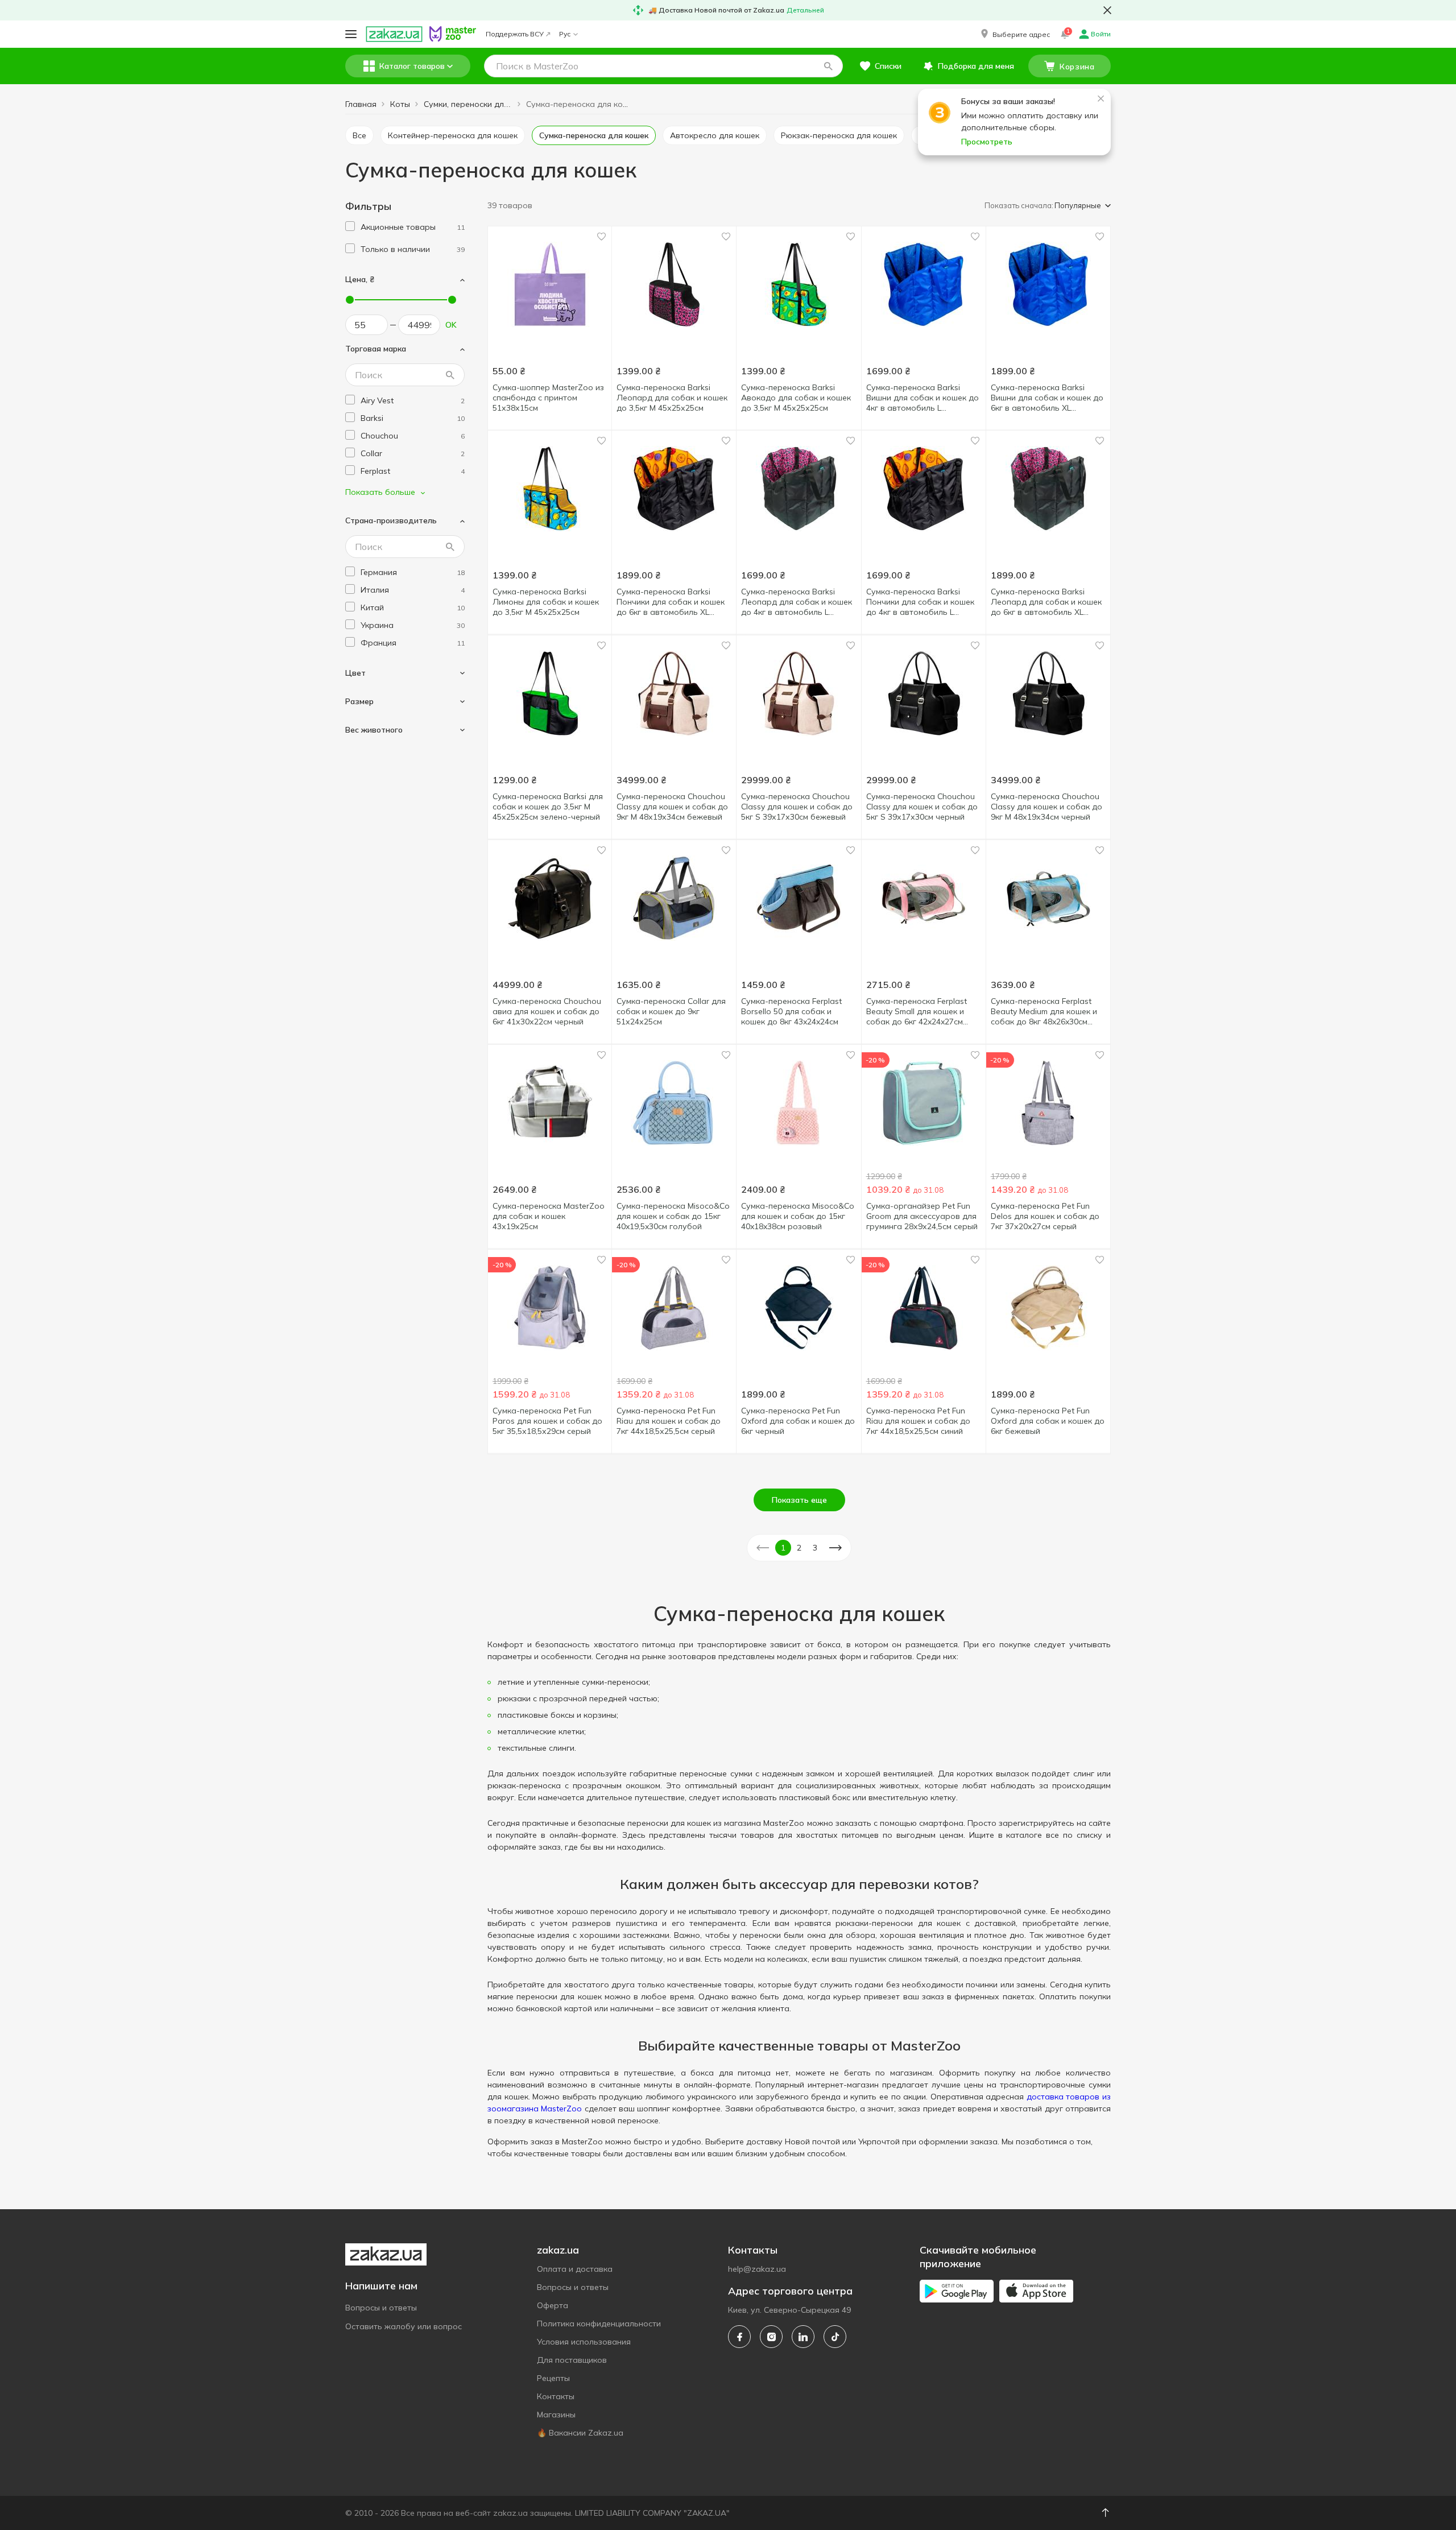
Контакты (556, 2396)
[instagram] (771, 2337)
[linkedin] (803, 2337)
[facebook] (739, 2337)
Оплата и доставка (575, 2269)
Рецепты (553, 2378)
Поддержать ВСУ (515, 34)
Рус (565, 34)
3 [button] (815, 1548)
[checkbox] (350, 226)
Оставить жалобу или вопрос (404, 2326)
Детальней (805, 10)
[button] (1014, 34)
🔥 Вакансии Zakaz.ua (580, 2433)
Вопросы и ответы (381, 2308)
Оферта (553, 2305)
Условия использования (584, 2342)
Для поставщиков (572, 2360)
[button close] (1107, 10)
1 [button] (783, 1548)
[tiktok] (835, 2337)
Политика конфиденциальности (599, 2324)
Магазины (556, 2415)
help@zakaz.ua (757, 2269)
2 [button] (799, 1548)
